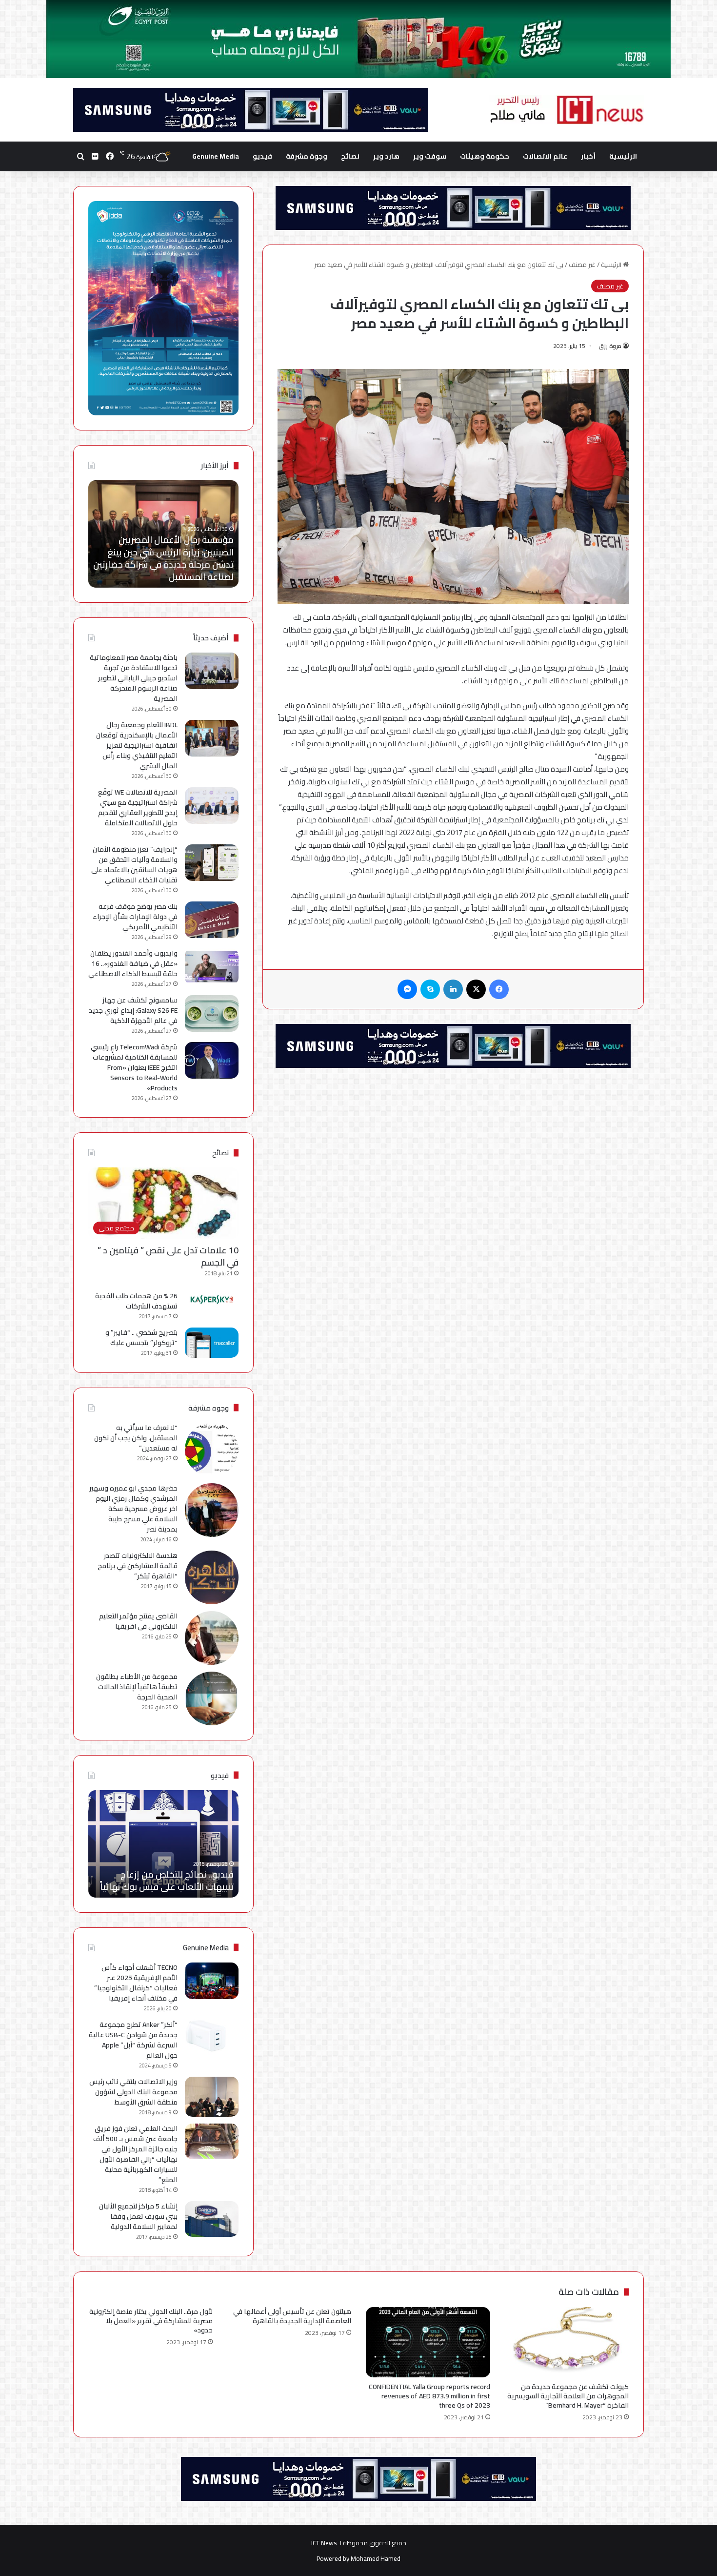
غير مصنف (582, 265)
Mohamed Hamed (376, 2558)
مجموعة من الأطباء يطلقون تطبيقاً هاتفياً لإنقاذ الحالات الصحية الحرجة (137, 1687)
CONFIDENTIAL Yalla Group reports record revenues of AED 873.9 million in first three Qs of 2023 (429, 2396)
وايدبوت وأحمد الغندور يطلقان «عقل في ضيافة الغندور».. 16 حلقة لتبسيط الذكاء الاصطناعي (133, 963)
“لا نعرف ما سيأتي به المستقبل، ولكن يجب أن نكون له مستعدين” (136, 1438)
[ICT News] (566, 110)
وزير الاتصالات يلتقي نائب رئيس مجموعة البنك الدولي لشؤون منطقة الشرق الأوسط (133, 2092)
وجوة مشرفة (307, 156)
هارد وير (386, 156)
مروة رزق (610, 346)
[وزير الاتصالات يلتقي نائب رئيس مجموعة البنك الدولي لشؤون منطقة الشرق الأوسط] (212, 2097)
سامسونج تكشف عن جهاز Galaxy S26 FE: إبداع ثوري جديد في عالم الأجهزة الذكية (133, 1010)
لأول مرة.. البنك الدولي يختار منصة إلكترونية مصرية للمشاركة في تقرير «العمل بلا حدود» (151, 2321)
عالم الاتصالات (545, 156)
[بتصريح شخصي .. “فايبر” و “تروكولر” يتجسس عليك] (212, 1343)
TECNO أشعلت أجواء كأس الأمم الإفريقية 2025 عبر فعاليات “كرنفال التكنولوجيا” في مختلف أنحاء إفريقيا (136, 1983)
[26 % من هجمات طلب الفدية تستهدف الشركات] (212, 1300)
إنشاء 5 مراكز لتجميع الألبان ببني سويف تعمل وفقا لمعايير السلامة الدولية (138, 2216)
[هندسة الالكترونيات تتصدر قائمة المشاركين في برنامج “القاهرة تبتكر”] (212, 1577)
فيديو (262, 156)
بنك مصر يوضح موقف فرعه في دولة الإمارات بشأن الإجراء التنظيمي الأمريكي (135, 917)
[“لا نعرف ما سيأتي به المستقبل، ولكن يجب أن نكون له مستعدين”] (212, 1450)
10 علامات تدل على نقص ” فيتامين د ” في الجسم (168, 1256)
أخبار (588, 156)
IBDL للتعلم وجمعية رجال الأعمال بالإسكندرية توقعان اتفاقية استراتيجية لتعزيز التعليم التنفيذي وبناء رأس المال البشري (137, 745)
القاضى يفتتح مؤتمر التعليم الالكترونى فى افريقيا (138, 1621)
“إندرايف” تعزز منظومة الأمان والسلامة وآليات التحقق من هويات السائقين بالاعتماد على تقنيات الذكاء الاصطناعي (134, 865)
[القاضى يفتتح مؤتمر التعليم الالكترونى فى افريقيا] (212, 1638)
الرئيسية (623, 156)
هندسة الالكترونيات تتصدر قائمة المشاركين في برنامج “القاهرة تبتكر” (138, 1566)
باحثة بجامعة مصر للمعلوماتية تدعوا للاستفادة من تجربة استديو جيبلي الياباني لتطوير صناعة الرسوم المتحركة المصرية (134, 678)
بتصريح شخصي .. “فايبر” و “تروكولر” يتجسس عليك (141, 1338)
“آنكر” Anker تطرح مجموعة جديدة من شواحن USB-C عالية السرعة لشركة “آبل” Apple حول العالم (133, 2040)
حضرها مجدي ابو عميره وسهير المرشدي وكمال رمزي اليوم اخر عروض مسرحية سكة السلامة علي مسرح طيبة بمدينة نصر (133, 1509)
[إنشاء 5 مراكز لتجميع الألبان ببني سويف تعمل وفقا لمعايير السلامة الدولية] (212, 2219)
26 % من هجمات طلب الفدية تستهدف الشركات (136, 1301)
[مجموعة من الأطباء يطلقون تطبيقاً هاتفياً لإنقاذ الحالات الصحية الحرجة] (212, 1698)
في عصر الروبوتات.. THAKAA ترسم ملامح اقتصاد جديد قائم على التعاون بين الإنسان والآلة (166, 564)
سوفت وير (430, 156)
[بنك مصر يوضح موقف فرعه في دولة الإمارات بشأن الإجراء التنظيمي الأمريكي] (212, 920)
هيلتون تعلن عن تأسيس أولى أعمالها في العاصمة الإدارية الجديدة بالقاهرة (292, 2316)
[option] (163, 534)
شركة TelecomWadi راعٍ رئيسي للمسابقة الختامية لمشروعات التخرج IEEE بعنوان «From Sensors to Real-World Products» (134, 1067)
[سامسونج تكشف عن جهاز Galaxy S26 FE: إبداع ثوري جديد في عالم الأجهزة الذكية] (212, 1013)
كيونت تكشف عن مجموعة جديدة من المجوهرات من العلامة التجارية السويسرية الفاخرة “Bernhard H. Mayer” (568, 2396)
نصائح (350, 156)
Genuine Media (216, 156)
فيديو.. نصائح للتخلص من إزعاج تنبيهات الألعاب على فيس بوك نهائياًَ (167, 1881)
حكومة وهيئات (485, 156)
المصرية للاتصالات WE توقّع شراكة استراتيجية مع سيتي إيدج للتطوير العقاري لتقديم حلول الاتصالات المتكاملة (138, 808)
